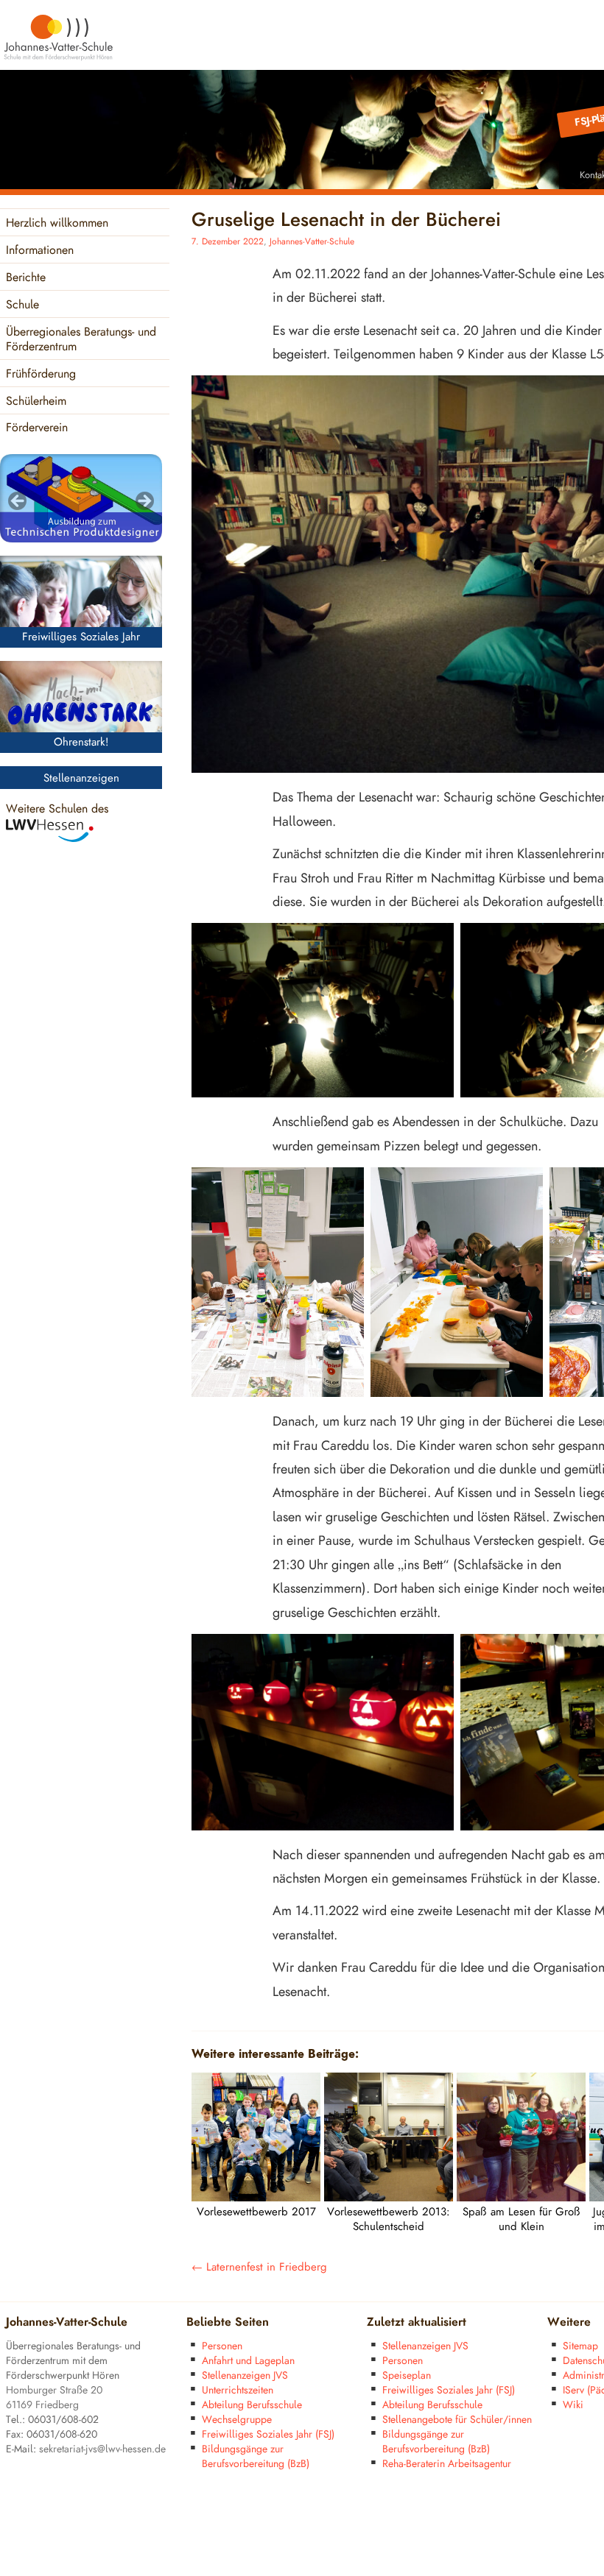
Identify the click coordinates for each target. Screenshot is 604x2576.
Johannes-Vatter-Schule (312, 242)
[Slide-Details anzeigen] (81, 498)
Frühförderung (41, 374)
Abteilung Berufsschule (252, 2405)
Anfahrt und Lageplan (248, 2361)
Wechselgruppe (237, 2420)
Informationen (40, 251)
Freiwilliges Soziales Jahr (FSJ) (268, 2434)
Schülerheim (36, 401)
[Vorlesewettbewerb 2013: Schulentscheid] (389, 2198)
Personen (222, 2346)
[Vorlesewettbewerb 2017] (256, 2198)
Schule (22, 305)
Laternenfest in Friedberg (259, 2267)
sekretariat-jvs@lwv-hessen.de (102, 2449)
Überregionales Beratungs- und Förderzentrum (81, 340)
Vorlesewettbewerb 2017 (256, 2212)
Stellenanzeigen (81, 778)
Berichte (26, 278)
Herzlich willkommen (57, 223)
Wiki (573, 2405)
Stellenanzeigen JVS (245, 2375)
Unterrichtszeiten (238, 2390)
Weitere (569, 2322)
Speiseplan (407, 2375)
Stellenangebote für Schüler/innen (457, 2420)
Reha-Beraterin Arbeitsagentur (447, 2464)
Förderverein (37, 428)
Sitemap (580, 2346)
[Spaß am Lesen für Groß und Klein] (521, 2198)
